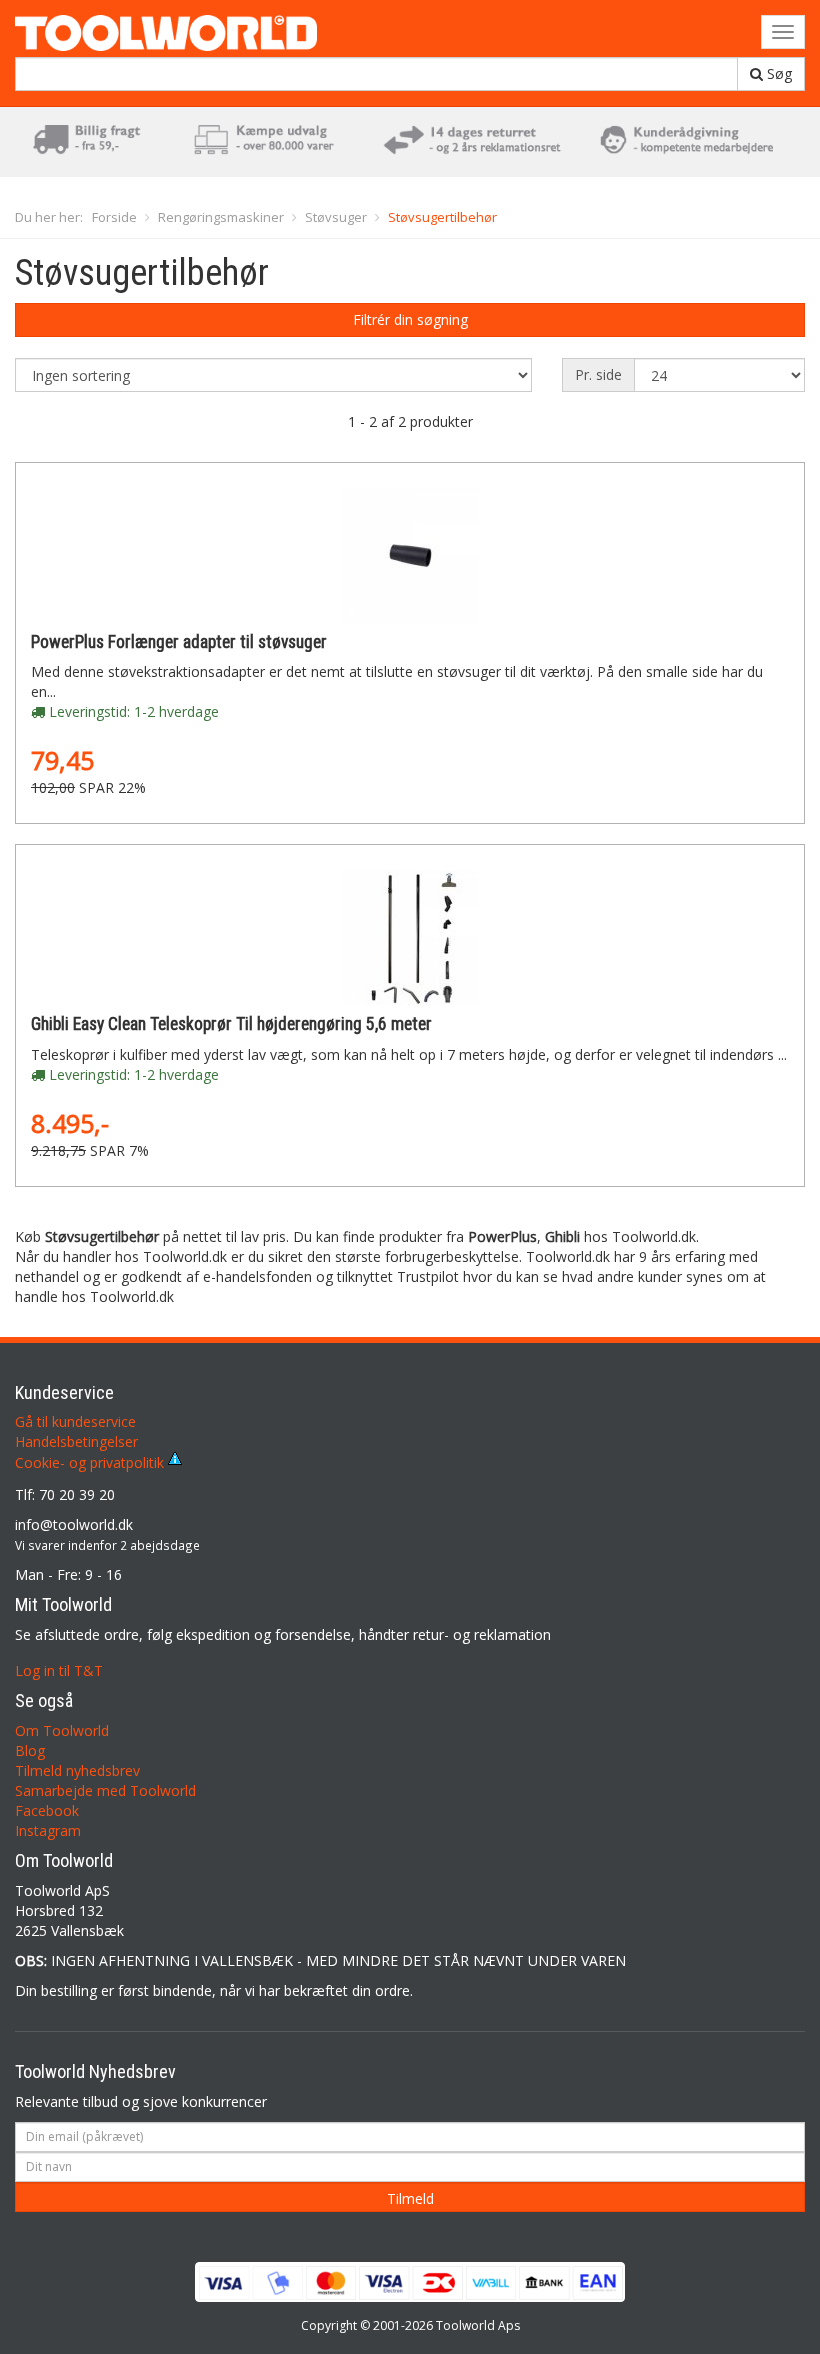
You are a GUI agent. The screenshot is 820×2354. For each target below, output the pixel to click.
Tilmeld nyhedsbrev (77, 1770)
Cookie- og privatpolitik (91, 1462)
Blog (30, 1750)
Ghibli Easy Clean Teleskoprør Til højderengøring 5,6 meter (231, 1024)
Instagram (48, 1830)
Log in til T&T (59, 1670)
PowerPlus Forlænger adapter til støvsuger (179, 642)
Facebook (47, 1810)
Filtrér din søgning (410, 319)
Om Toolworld (62, 1730)
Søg (777, 73)
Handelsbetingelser (76, 1441)
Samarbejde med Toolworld (105, 1790)
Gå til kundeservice (75, 1421)
